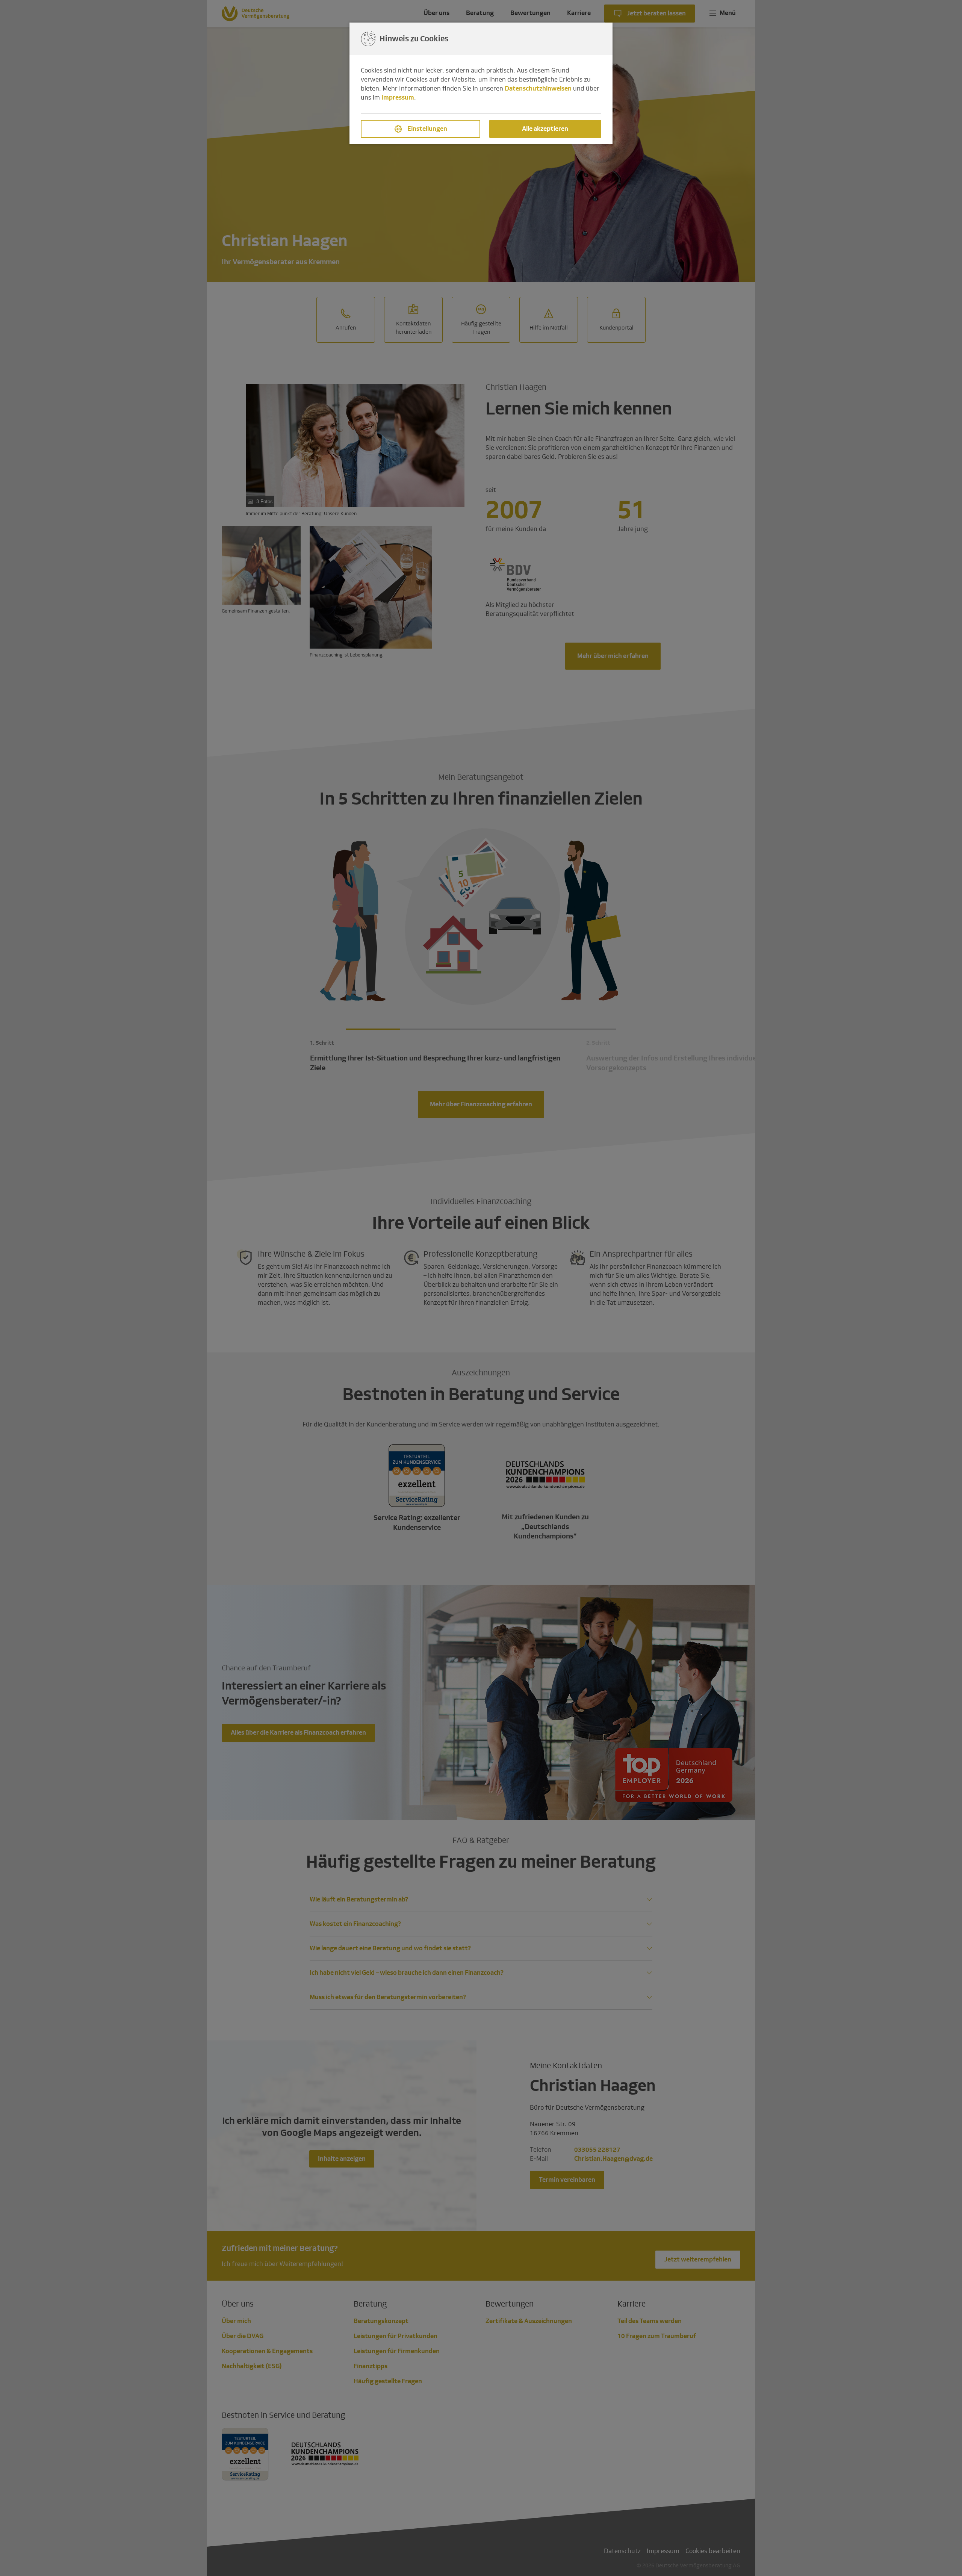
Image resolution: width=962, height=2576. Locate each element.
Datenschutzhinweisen (538, 88)
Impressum (398, 98)
